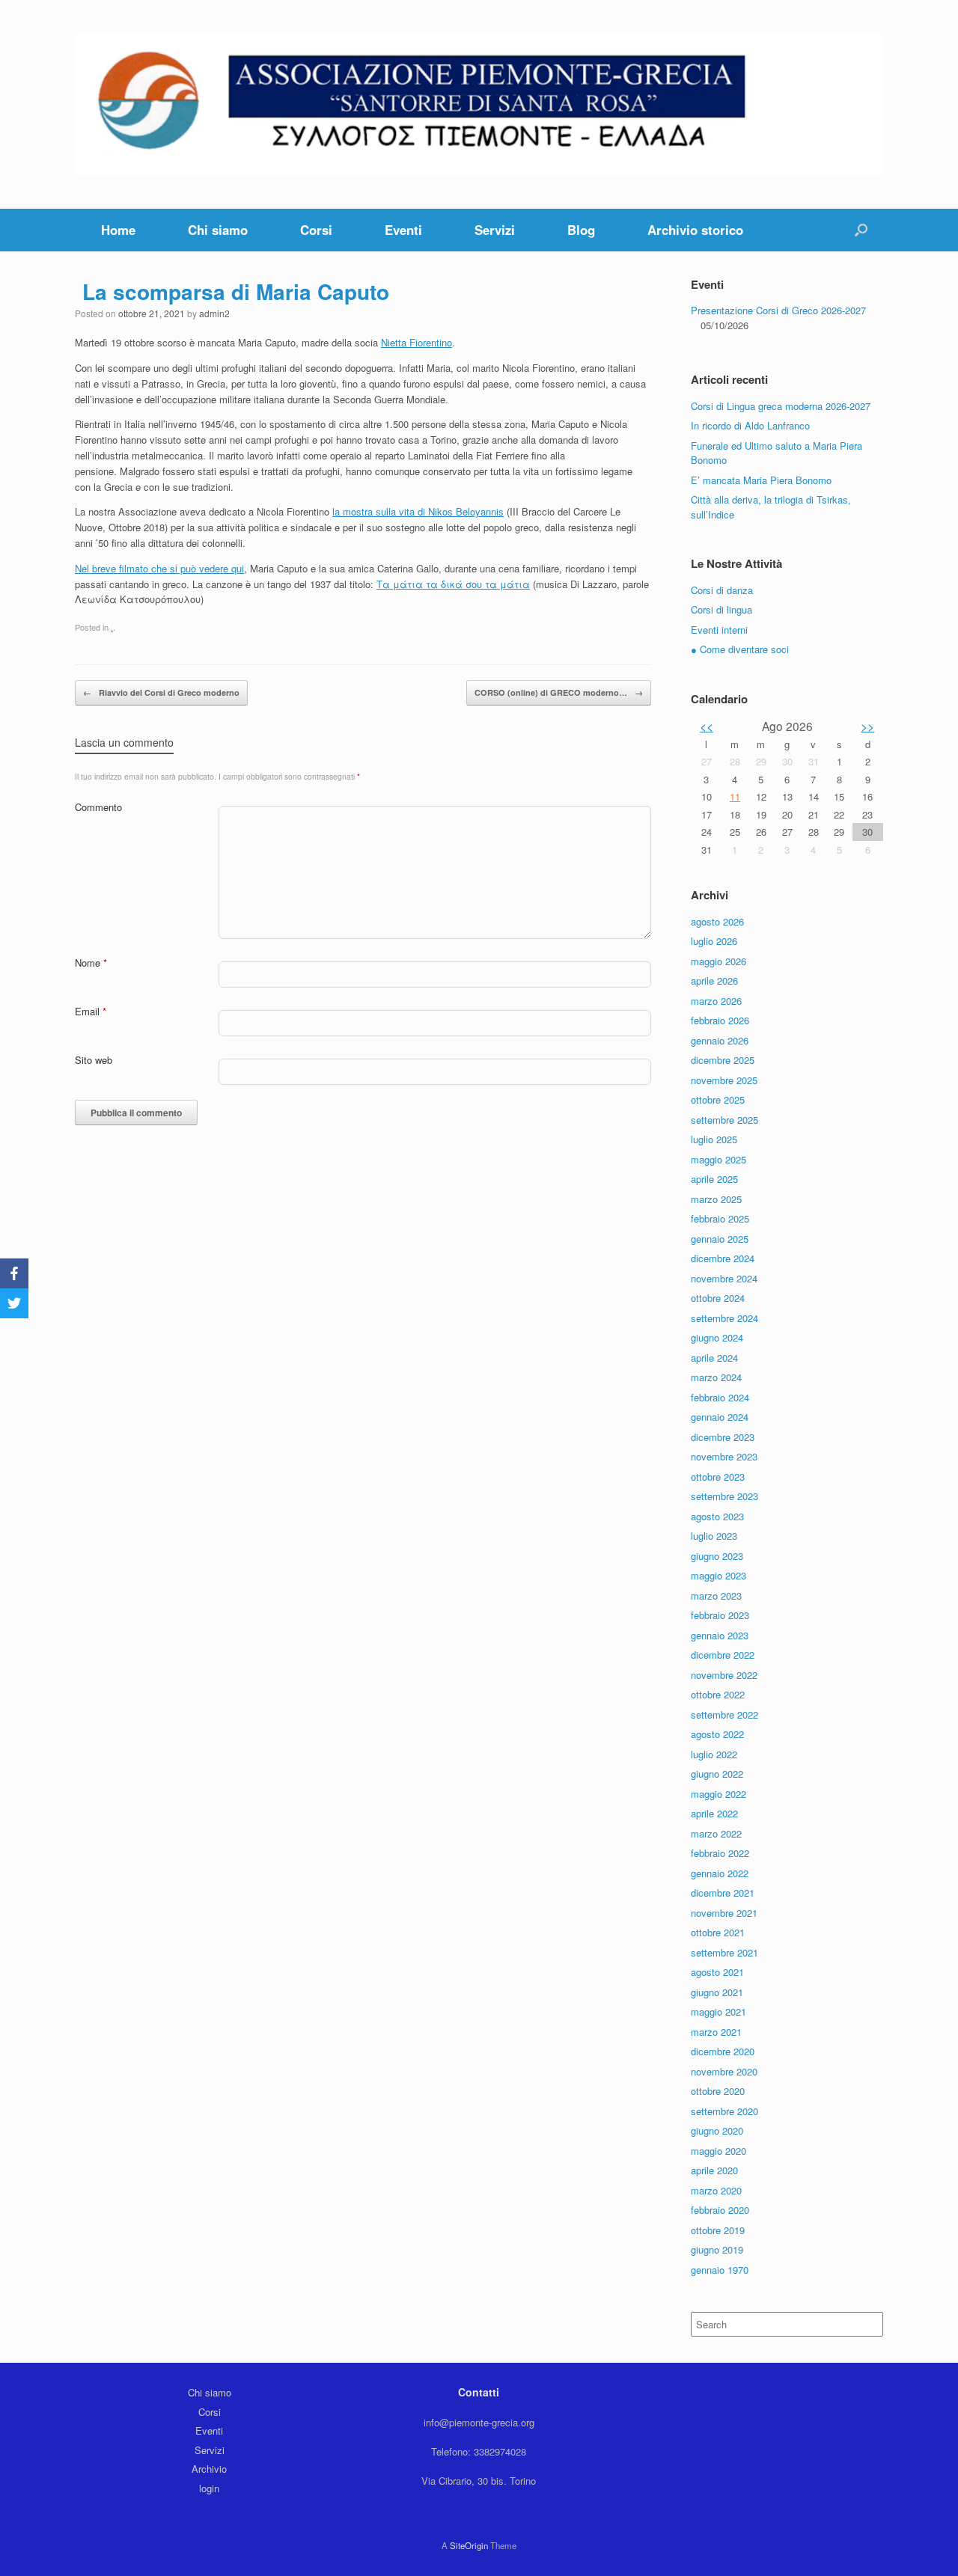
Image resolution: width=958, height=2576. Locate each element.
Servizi (495, 230)
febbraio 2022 (720, 1853)
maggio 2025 (718, 1159)
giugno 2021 (717, 1992)
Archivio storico (695, 230)
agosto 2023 (717, 1516)
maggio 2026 (718, 961)
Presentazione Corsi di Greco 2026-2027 (778, 310)
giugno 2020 (717, 2130)
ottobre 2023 (718, 1477)
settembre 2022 (724, 1714)
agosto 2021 (717, 1972)
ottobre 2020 (718, 2091)
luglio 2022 (714, 1754)
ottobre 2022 (718, 1694)
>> (867, 726)
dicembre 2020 (723, 2051)
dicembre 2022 (723, 1655)
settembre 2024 (724, 1318)
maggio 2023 (718, 1575)
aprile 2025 (714, 1179)
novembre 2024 (724, 1278)
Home (118, 230)
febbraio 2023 (720, 1615)
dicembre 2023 (723, 1437)
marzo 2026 (716, 1001)
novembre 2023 (724, 1456)
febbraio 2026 (720, 1020)
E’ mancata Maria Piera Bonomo (761, 480)
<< (707, 726)
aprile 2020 (714, 2170)
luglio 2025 (714, 1139)
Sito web (94, 1060)
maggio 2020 (718, 2151)
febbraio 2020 (720, 2210)
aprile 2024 (714, 1358)
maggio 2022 (718, 1794)
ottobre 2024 (718, 1298)
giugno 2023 (717, 1556)
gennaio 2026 (720, 1040)
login (209, 2488)
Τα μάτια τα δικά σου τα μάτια (453, 584)
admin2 (214, 313)
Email (91, 1011)
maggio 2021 (718, 2011)
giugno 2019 (717, 2249)
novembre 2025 (724, 1080)
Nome (91, 963)
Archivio (209, 2469)
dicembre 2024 (723, 1258)
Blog (581, 230)
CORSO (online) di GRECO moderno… (559, 692)
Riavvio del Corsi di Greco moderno (161, 692)
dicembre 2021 (723, 1893)
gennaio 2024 (720, 1417)
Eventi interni (719, 630)
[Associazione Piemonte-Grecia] (479, 104)
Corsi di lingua (721, 609)
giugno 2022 (717, 1774)
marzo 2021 (716, 2032)
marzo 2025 (716, 1199)
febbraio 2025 (720, 1218)
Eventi (403, 230)
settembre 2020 (724, 2111)
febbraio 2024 (720, 1397)
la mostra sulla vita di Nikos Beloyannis (418, 511)
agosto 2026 (717, 921)
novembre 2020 (724, 2071)
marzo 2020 (716, 2190)
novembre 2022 (724, 1675)
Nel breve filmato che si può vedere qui (159, 568)
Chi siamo (218, 230)
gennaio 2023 (720, 1635)
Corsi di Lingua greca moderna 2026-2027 (781, 406)
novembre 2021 (724, 1913)
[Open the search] (861, 230)
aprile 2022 (714, 1813)
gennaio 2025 (720, 1239)
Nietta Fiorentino (417, 342)
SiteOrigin (469, 2545)
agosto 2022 (717, 1734)
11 (735, 796)
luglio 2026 (714, 941)
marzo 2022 (716, 1833)
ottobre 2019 (718, 2230)
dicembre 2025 (723, 1060)
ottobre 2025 (718, 1099)
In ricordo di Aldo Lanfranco (750, 425)
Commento (98, 807)
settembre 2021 (724, 1952)
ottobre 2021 (718, 1932)
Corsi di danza (722, 590)
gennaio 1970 (720, 2270)
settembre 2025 (724, 1120)
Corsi (316, 230)
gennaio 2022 (720, 1873)
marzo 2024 (716, 1377)
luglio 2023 (714, 1536)
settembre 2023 (724, 1496)
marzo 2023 (716, 1596)
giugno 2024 (717, 1337)
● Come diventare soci (740, 649)
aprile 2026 (714, 980)
